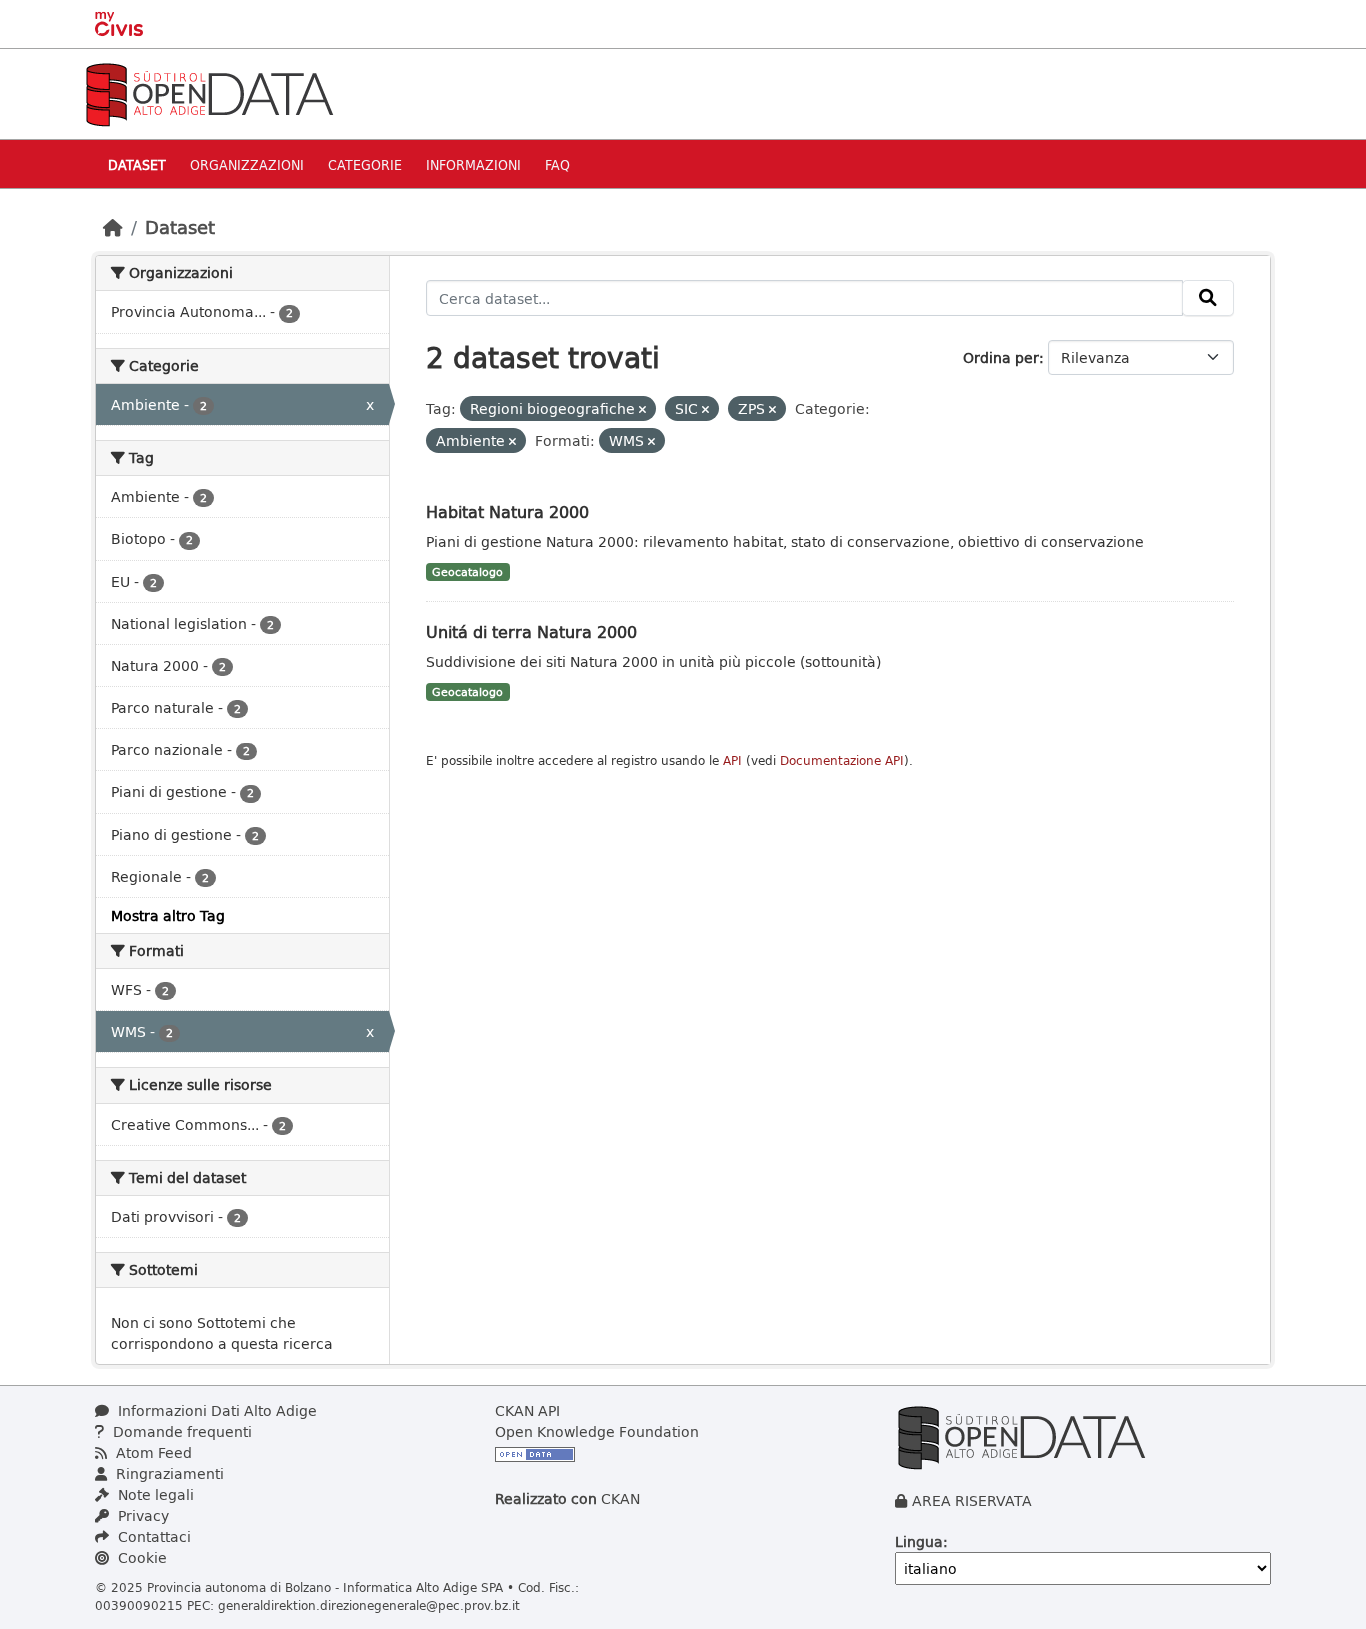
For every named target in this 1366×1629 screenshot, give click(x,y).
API (732, 760)
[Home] (113, 227)
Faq (557, 164)
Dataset (137, 164)
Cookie (140, 1557)
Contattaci (152, 1536)
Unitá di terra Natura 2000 (531, 631)
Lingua (919, 1541)
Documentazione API (842, 760)
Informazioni (473, 164)
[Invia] (1208, 298)
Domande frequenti (180, 1431)
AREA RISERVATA (972, 1500)
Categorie (365, 164)
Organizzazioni (247, 164)
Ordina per (1001, 357)
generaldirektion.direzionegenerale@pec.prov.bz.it (369, 1605)
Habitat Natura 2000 (507, 511)
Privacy (141, 1515)
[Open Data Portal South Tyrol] (209, 92)
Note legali (154, 1494)
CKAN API (527, 1410)
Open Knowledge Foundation (597, 1431)
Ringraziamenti (168, 1473)
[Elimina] (642, 409)
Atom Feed (152, 1452)
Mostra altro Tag (168, 915)
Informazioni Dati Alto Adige (215, 1410)
